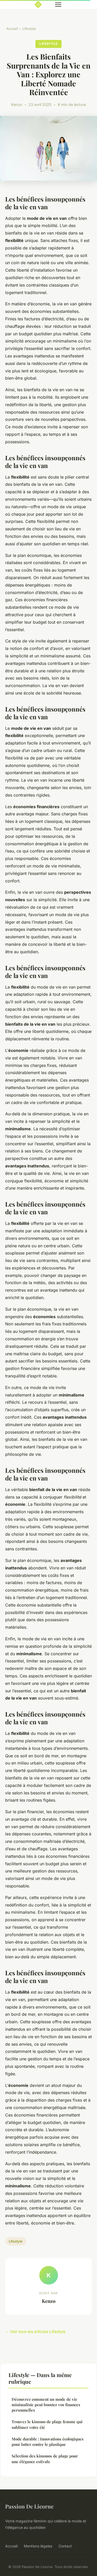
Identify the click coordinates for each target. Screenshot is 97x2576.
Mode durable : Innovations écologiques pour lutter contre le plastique (48, 2442)
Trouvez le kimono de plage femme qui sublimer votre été (47, 2424)
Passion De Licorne (29, 2506)
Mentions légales (38, 2546)
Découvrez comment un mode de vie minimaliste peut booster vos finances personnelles (46, 2405)
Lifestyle (29, 29)
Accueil (12, 29)
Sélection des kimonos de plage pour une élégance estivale (45, 2459)
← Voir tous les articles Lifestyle (35, 2332)
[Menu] (58, 5)
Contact (65, 2546)
